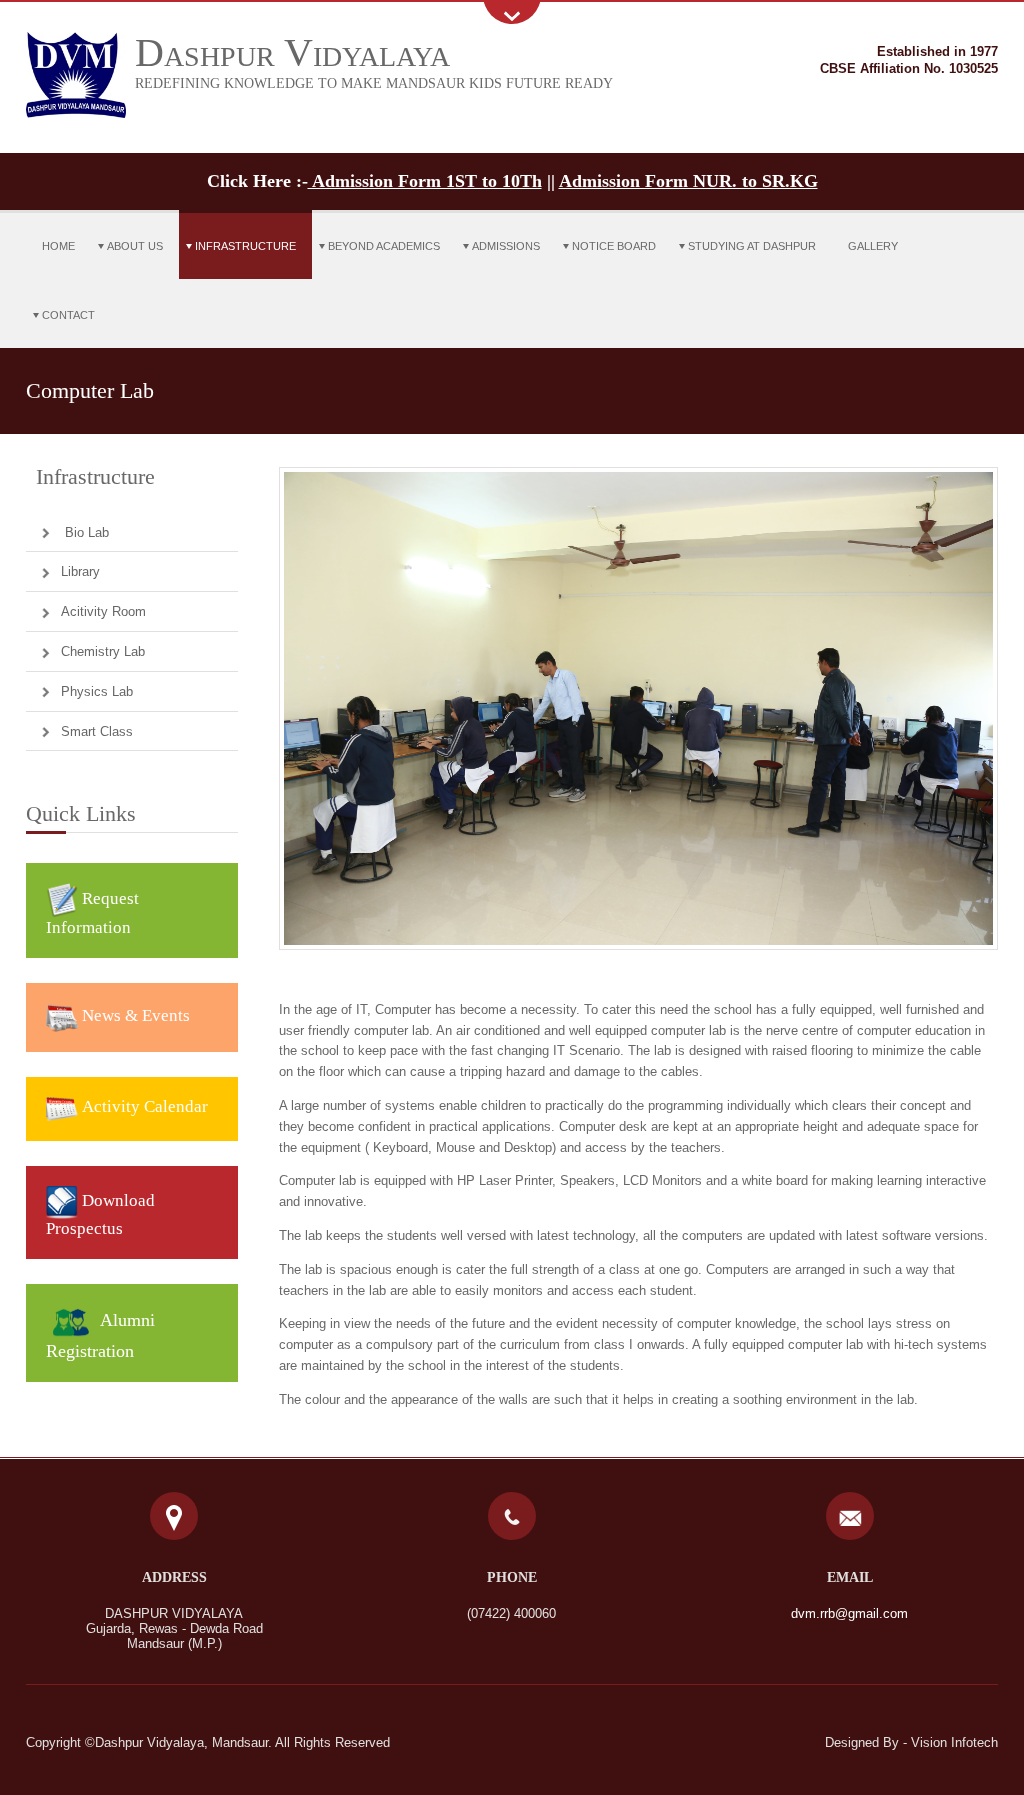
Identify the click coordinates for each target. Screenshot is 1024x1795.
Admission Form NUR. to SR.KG (688, 181)
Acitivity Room (103, 611)
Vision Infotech (954, 1742)
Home (58, 246)
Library (80, 571)
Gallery (873, 246)
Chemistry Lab (103, 651)
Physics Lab (97, 691)
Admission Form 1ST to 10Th (425, 181)
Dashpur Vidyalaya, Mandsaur (181, 1742)
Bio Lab (85, 532)
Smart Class (97, 731)
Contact (68, 315)
